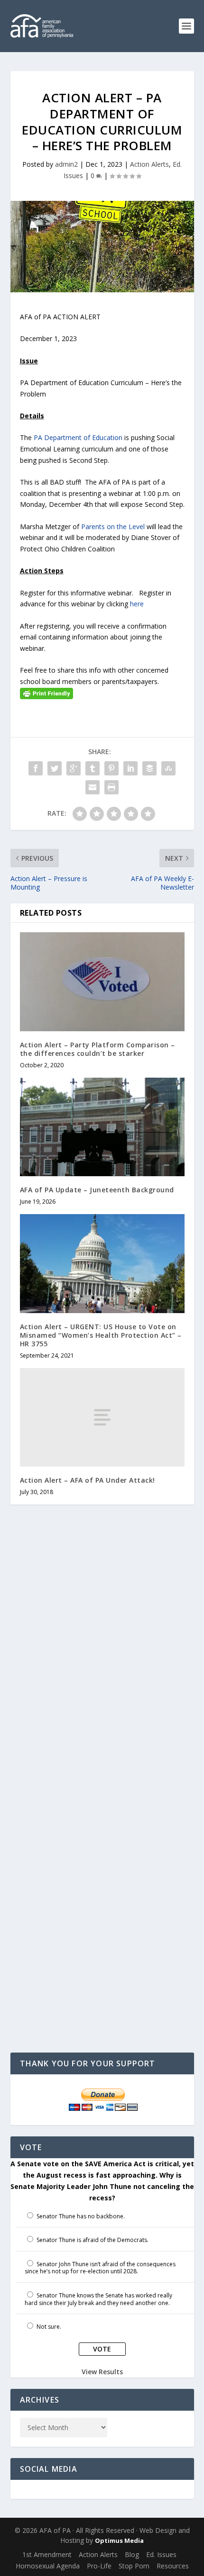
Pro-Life (99, 2566)
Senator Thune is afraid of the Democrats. (93, 2240)
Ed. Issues (161, 2554)
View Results (102, 2372)
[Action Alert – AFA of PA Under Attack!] (102, 1417)
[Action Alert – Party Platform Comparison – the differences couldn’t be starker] (102, 982)
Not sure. (49, 2327)
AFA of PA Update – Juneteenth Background (97, 1190)
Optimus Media (119, 2540)
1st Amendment (47, 2554)
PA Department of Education (78, 437)
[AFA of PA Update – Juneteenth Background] (102, 1127)
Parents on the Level (113, 527)
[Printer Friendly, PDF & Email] (46, 693)
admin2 (66, 164)
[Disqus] (102, 1663)
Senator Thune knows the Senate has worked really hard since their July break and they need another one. (99, 2299)
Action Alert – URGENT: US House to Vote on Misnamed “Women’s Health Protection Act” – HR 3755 (101, 1335)
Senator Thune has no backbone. (81, 2216)
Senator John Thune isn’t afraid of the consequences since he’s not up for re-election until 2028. (100, 2268)
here (137, 604)
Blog (132, 2554)
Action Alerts (149, 164)
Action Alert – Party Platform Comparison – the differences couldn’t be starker (97, 1049)
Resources (173, 2566)
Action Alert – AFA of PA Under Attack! (88, 1480)
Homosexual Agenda (48, 2566)
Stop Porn (134, 2566)
